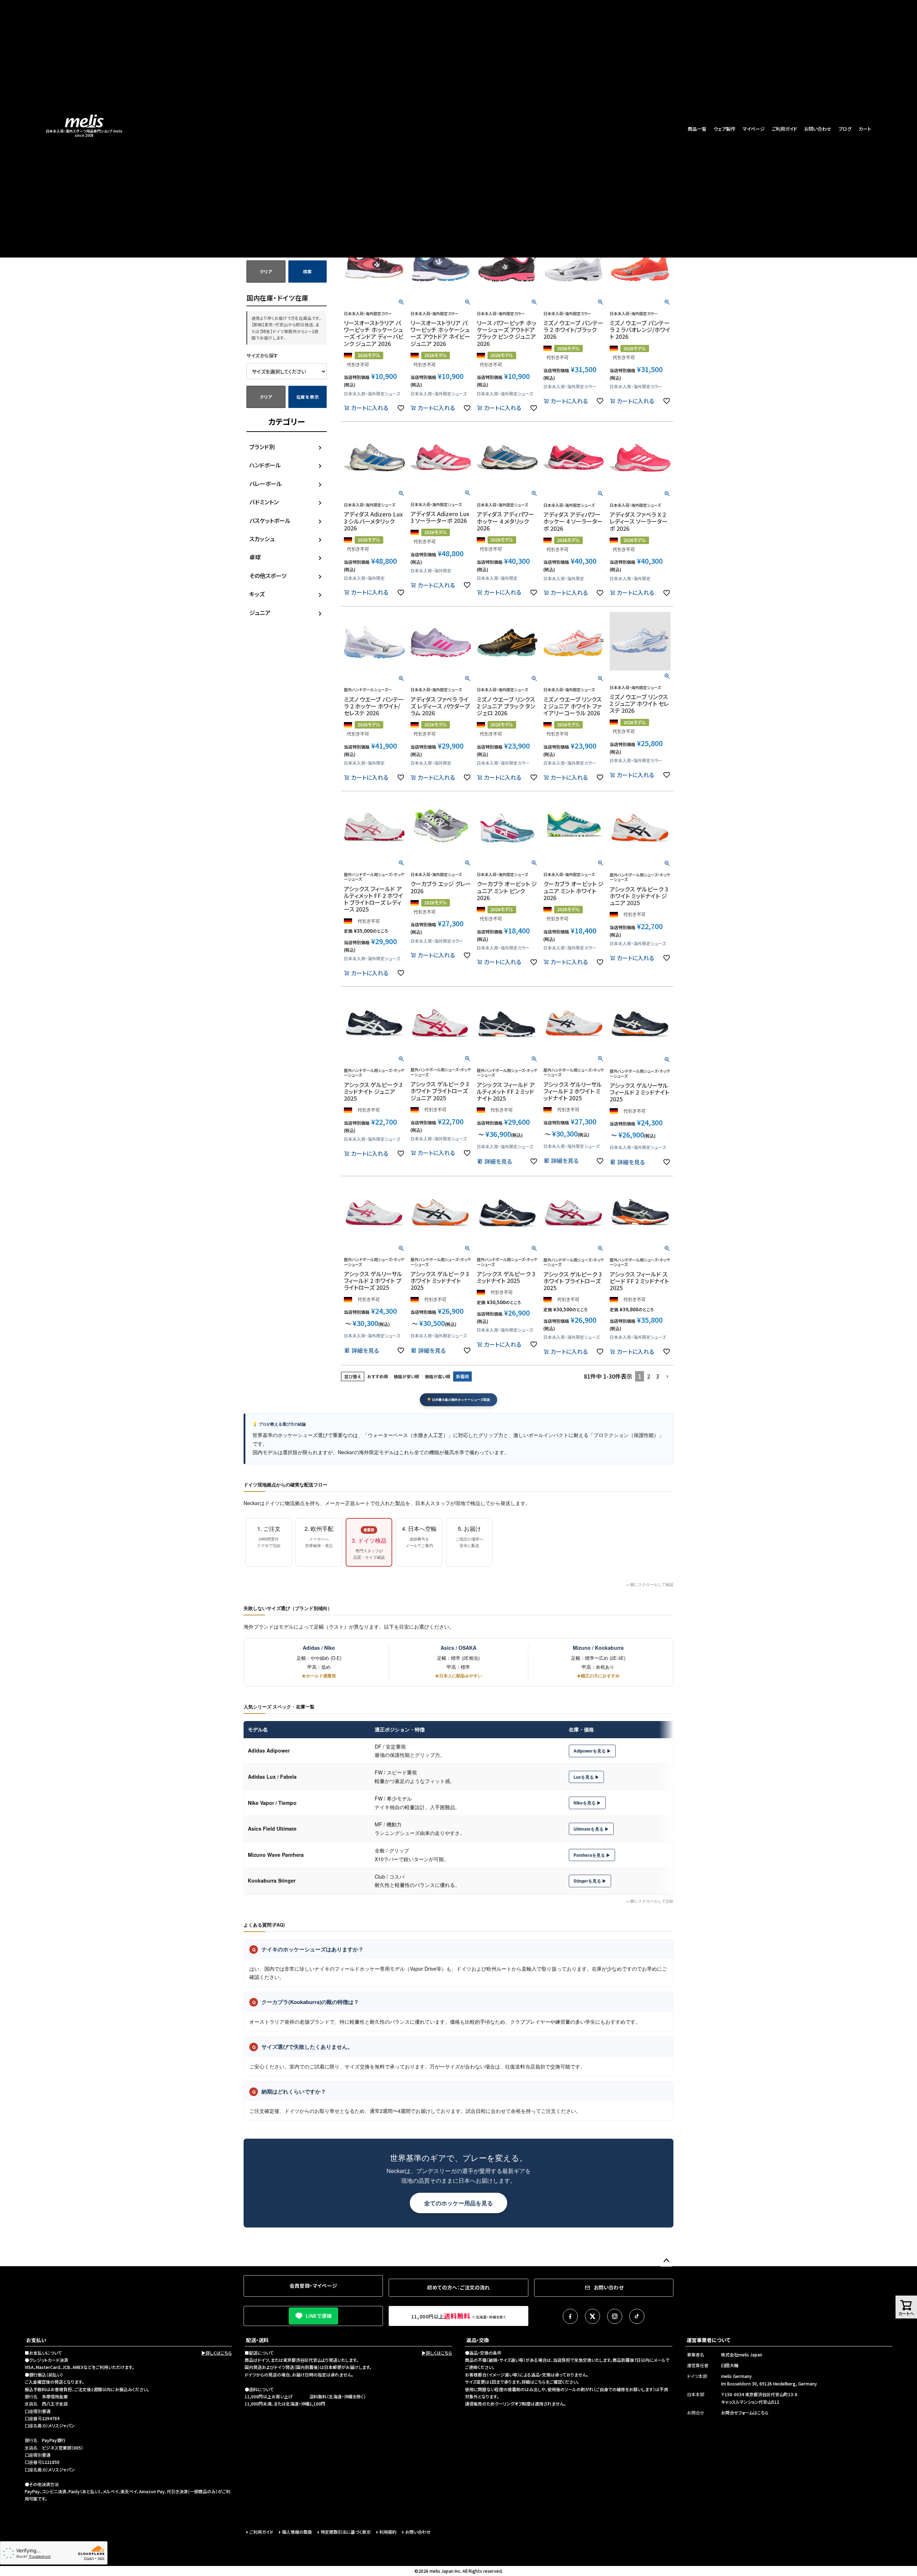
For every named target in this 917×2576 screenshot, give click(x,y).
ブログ (845, 129)
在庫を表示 (308, 397)
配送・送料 (257, 2340)
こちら (540, 2382)
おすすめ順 (378, 1376)
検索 (308, 271)
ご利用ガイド (784, 129)
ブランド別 (262, 447)
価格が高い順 (438, 1376)
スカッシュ (262, 539)
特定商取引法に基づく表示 (346, 2532)
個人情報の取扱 (297, 2532)
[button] (668, 1376)
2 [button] (649, 1376)
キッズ (257, 594)
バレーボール (266, 484)
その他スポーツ (268, 576)
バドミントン (264, 502)
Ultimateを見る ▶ (591, 1829)
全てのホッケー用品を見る (458, 2203)
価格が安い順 (406, 1376)
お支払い (36, 2340)
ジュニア (260, 612)
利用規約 (388, 2532)
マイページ (754, 129)
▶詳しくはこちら (217, 2353)
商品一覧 (697, 129)
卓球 (255, 557)
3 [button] (657, 1376)
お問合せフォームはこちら (745, 2412)
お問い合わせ (818, 129)
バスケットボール (270, 520)
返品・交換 (478, 2340)
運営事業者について (709, 2340)
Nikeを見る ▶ (587, 1803)
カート (865, 129)
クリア (266, 271)
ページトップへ (666, 2261)
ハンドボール (265, 465)
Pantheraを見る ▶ (592, 1855)
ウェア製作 (724, 129)
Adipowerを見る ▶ (592, 1751)
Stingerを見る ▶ (590, 1881)
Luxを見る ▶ (586, 1777)
